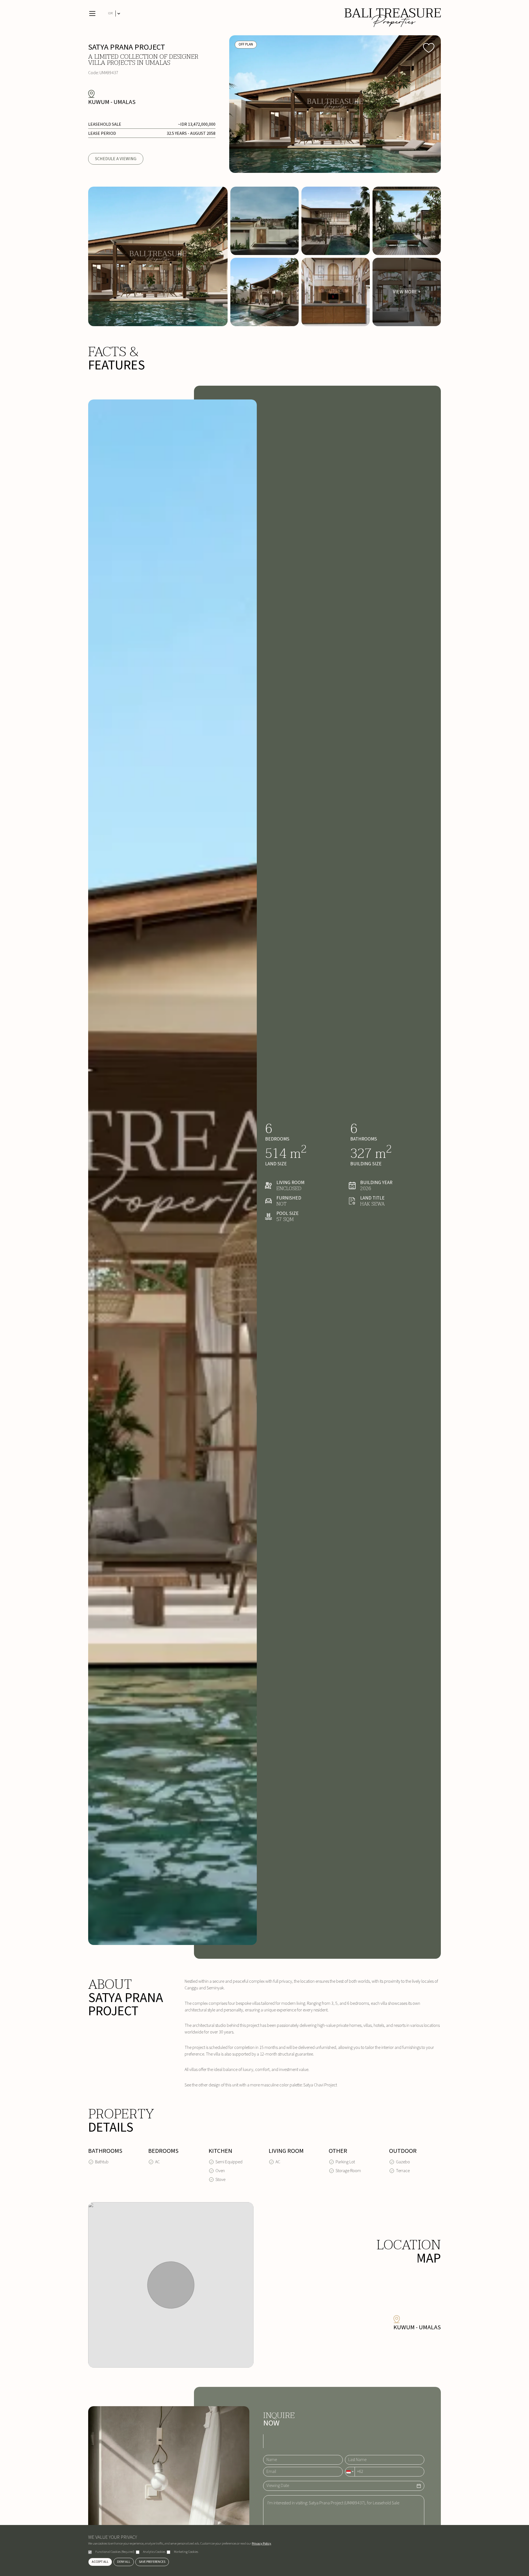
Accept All (100, 2562)
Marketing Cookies (186, 2552)
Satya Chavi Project (320, 2085)
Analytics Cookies (154, 2552)
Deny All (124, 2562)
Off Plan (246, 44)
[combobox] (350, 2472)
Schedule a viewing (116, 159)
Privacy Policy (261, 2544)
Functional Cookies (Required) (115, 2552)
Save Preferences (152, 2562)
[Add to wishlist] (429, 47)
